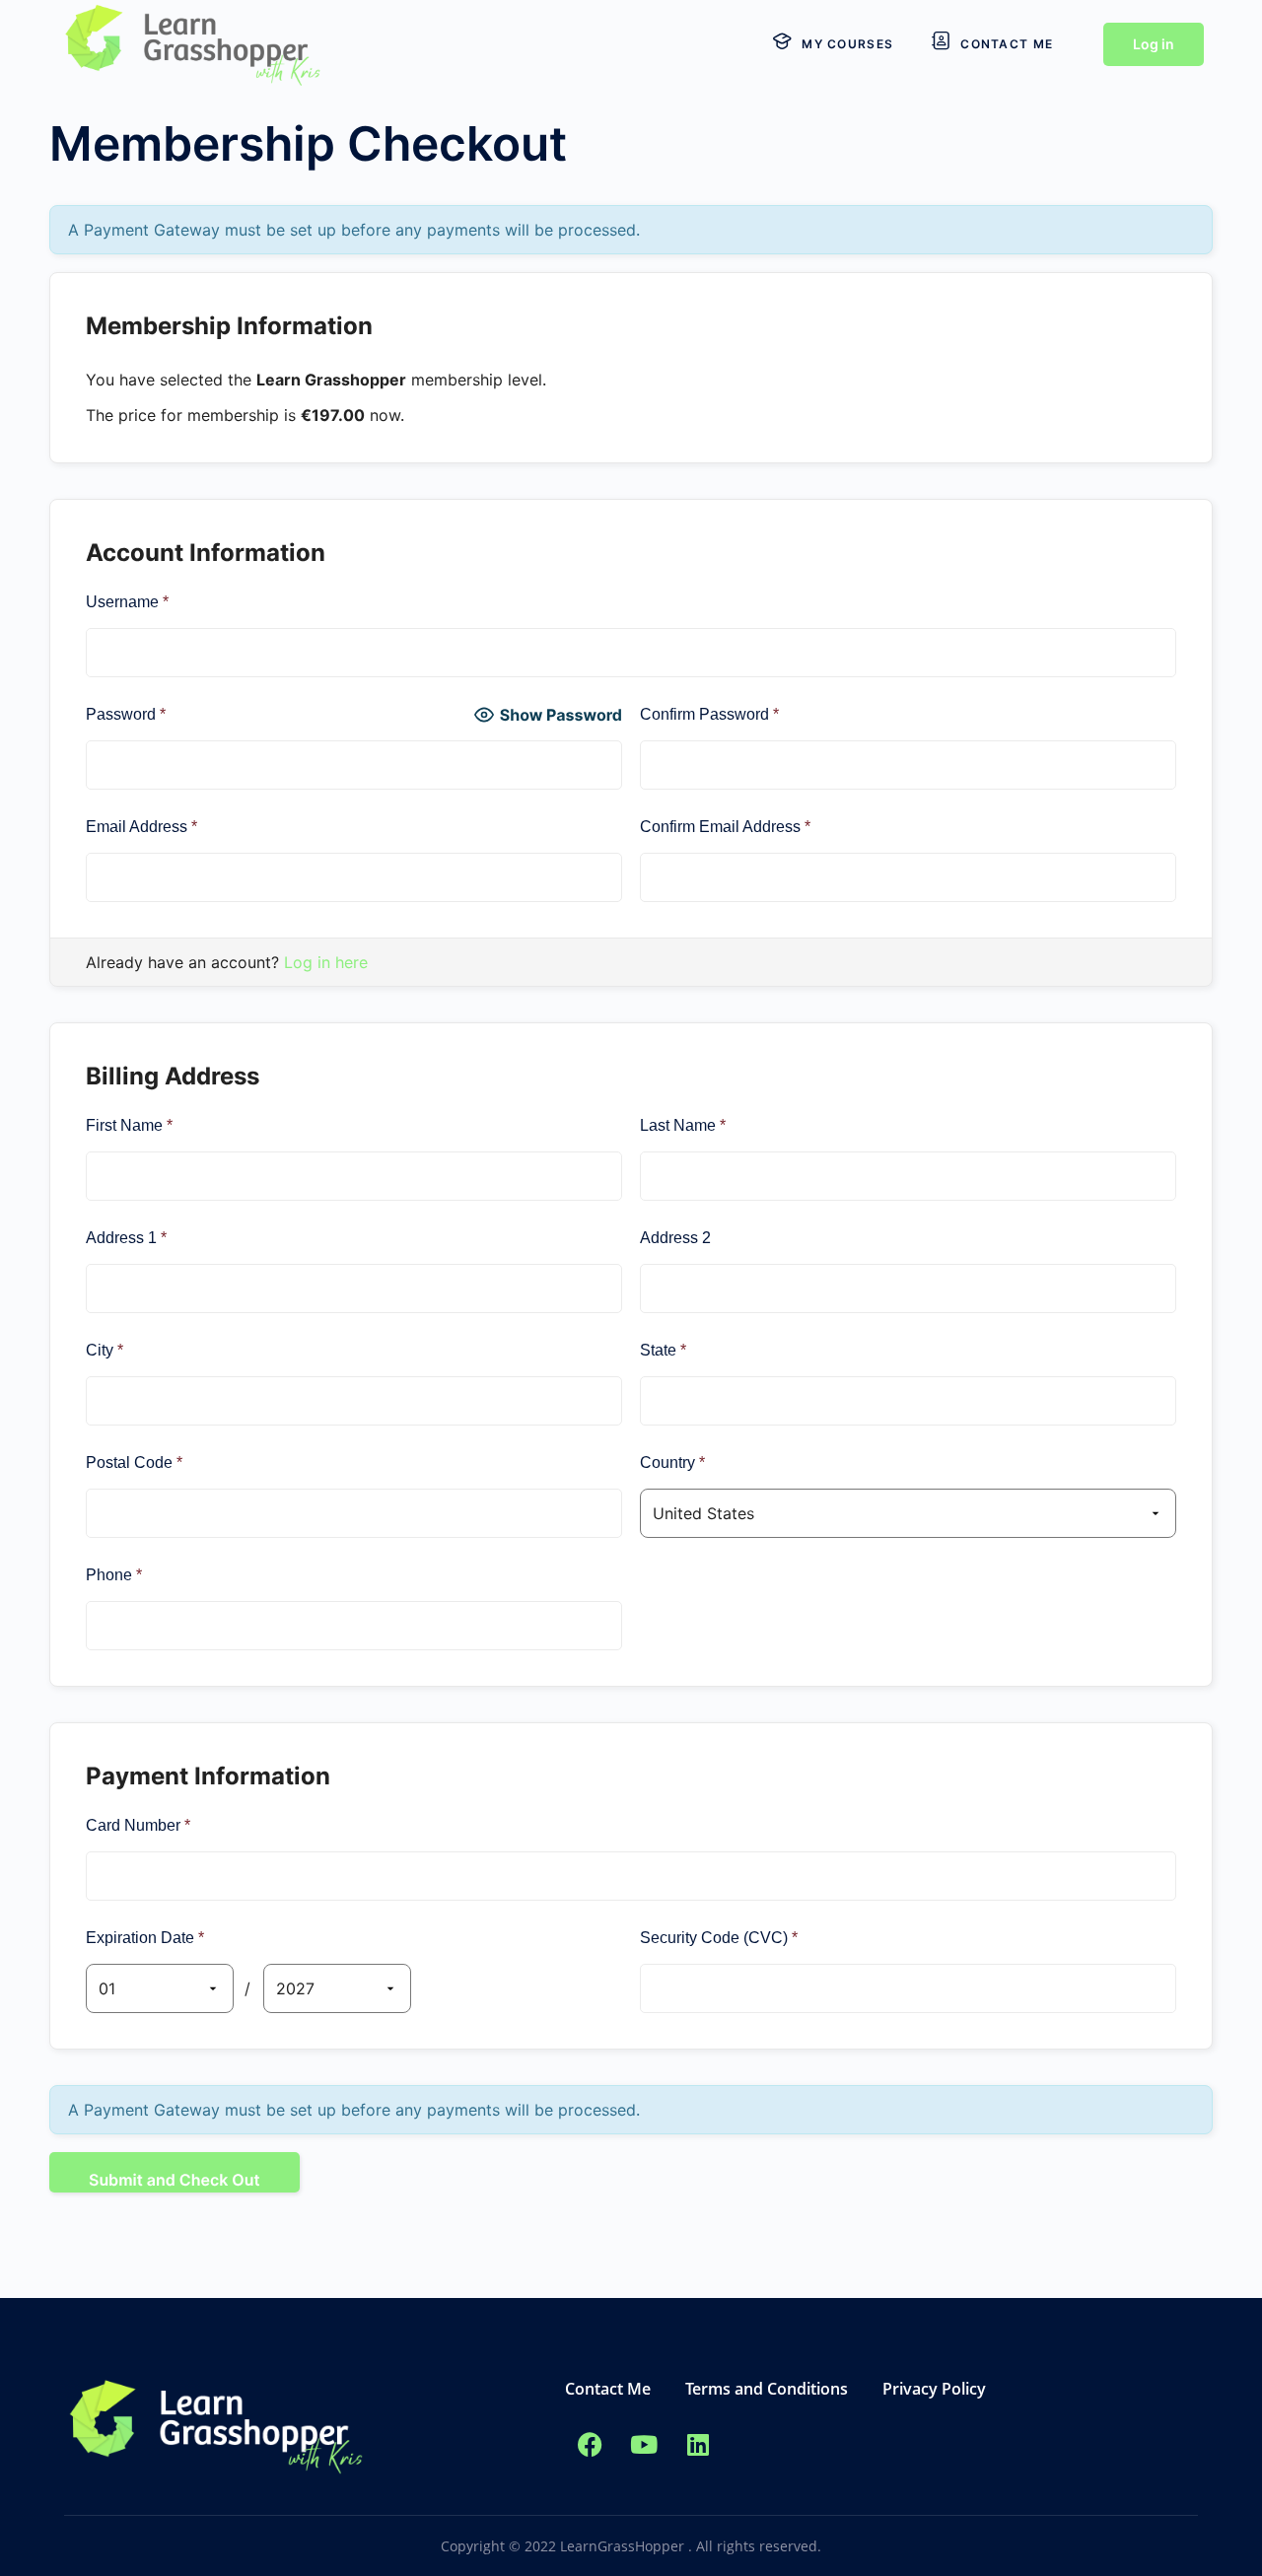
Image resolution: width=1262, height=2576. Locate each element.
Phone (114, 1575)
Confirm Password (709, 714)
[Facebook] (590, 2445)
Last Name (683, 1125)
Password (126, 714)
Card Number (138, 1825)
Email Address (141, 827)
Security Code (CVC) (719, 1938)
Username (127, 602)
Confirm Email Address (725, 827)
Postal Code (134, 1462)
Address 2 (675, 1238)
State (663, 1350)
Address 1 (126, 1238)
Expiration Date (145, 1938)
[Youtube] (644, 2445)
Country (672, 1462)
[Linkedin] (698, 2445)
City (105, 1350)
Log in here (326, 962)
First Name (129, 1125)
